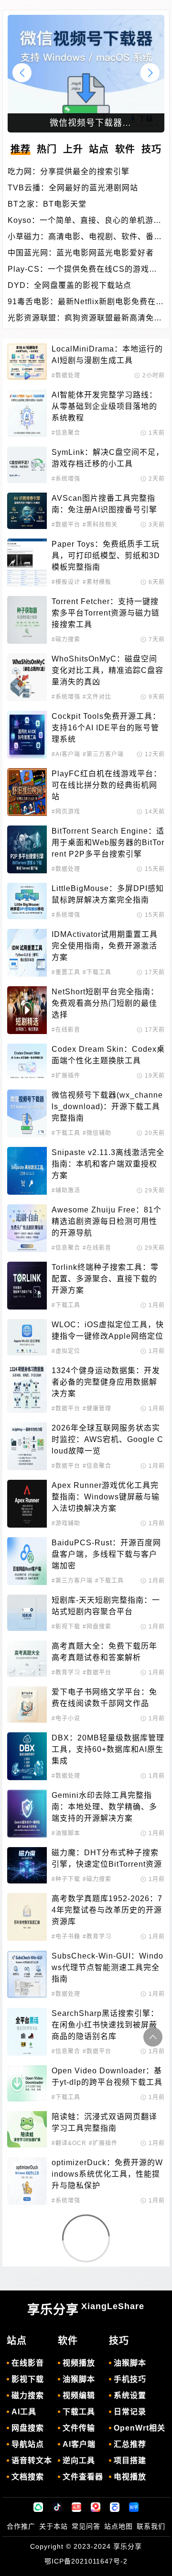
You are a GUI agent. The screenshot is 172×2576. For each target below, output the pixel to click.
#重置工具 (66, 972)
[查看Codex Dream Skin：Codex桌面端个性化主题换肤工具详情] (27, 1062)
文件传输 (79, 2428)
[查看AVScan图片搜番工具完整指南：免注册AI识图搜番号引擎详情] (27, 511)
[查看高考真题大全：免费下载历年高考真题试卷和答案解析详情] (27, 1659)
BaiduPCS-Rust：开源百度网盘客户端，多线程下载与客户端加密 (106, 1554)
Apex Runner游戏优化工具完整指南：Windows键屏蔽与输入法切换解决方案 (106, 1497)
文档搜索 (28, 2477)
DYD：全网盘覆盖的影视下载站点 (70, 285)
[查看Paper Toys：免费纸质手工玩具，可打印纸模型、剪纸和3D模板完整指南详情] (27, 562)
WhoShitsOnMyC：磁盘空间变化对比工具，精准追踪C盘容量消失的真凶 (107, 670)
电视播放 (130, 2477)
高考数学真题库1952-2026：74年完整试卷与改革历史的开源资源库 (107, 1910)
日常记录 (130, 2412)
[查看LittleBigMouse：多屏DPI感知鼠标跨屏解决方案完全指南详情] (27, 901)
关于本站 (54, 2526)
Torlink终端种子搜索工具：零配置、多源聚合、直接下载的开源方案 (105, 1279)
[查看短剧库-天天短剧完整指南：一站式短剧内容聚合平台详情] (27, 1613)
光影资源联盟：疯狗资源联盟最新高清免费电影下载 (85, 319)
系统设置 (130, 2395)
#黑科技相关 (100, 525)
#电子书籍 (66, 1937)
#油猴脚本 (66, 1833)
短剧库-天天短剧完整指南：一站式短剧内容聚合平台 (106, 1606)
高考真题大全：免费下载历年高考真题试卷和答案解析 (104, 1652)
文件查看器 (83, 2477)
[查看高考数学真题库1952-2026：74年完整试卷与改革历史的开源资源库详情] (27, 1917)
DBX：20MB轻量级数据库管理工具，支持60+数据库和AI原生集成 (108, 1749)
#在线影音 (66, 1030)
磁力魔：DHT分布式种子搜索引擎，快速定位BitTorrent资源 (107, 1858)
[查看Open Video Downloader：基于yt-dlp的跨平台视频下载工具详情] (27, 2083)
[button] (150, 73)
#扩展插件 (66, 1076)
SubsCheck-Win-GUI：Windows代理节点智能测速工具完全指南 (107, 1967)
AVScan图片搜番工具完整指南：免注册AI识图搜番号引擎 (104, 504)
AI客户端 (79, 2444)
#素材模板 (97, 582)
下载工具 (79, 2412)
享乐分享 (86, 2309)
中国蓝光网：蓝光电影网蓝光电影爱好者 (81, 253)
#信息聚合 (66, 433)
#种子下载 (66, 1879)
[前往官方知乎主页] (134, 2507)
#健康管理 (97, 1409)
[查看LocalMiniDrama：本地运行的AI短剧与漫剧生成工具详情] (27, 362)
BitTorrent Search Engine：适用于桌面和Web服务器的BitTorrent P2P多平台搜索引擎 (108, 842)
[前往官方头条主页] (76, 2507)
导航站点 (28, 2444)
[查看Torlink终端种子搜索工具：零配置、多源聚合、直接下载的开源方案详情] (27, 1286)
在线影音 (28, 2363)
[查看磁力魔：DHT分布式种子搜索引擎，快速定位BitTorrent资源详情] (27, 1865)
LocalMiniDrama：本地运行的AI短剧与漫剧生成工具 (107, 355)
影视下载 (28, 2379)
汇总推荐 (130, 2444)
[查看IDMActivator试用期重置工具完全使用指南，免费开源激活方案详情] (27, 953)
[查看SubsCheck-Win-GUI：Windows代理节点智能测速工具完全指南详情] (27, 1974)
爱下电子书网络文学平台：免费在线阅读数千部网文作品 (104, 1698)
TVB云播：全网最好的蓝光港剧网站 (73, 188)
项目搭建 (130, 2460)
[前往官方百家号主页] (115, 2507)
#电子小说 (66, 1718)
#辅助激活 (66, 1190)
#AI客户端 (66, 754)
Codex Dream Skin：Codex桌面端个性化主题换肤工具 (108, 1055)
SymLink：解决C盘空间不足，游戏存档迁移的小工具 (108, 458)
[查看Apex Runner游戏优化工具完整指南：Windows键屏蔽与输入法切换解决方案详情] (27, 1504)
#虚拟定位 (66, 1351)
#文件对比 (97, 697)
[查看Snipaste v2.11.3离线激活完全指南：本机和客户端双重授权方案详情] (27, 1171)
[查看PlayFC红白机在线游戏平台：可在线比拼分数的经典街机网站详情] (27, 792)
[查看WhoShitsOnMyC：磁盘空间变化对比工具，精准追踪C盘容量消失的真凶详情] (27, 677)
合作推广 (21, 2526)
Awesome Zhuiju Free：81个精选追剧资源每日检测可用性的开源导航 (107, 1221)
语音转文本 (32, 2460)
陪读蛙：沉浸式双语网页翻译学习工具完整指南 (104, 2122)
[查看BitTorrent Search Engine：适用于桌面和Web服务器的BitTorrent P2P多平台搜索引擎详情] (27, 849)
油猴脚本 (79, 2379)
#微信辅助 (97, 1133)
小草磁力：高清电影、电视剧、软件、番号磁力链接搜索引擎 (85, 237)
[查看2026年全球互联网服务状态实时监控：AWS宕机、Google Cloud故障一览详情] (27, 1446)
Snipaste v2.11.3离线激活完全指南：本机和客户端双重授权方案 (108, 1164)
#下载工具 (97, 972)
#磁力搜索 (66, 639)
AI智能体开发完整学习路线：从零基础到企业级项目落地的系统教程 (104, 406)
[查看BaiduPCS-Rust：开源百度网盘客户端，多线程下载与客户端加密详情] (27, 1561)
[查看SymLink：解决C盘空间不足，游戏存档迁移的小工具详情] (27, 465)
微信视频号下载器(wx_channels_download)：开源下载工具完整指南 (107, 1106)
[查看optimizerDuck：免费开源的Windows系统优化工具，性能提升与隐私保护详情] (27, 2181)
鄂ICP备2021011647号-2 (86, 2561)
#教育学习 (66, 1673)
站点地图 (118, 2526)
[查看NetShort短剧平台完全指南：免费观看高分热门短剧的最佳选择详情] (27, 1010)
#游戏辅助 (66, 1523)
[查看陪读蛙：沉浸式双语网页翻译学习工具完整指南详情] (27, 2129)
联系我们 (151, 2526)
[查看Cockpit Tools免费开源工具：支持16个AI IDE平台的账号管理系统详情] (27, 735)
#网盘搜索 (97, 1627)
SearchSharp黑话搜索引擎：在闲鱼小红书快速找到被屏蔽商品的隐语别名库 (105, 2025)
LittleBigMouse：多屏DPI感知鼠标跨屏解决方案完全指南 (108, 894)
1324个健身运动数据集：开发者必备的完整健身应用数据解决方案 (106, 1382)
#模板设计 (66, 582)
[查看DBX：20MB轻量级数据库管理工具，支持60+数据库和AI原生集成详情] (27, 1756)
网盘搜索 (28, 2428)
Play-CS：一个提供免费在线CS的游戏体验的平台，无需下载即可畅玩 (82, 270)
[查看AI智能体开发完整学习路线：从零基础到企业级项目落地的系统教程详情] (27, 413)
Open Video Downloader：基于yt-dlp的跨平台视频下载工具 (107, 2076)
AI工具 (24, 2412)
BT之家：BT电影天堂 (47, 204)
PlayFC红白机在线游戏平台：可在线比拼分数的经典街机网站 (107, 785)
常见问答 (86, 2526)
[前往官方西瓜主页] (96, 2507)
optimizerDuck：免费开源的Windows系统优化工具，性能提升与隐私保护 (107, 2174)
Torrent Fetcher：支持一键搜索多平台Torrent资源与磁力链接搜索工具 (106, 613)
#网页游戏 (66, 812)
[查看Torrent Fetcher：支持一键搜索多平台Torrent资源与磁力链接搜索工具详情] (27, 620)
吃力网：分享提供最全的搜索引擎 (69, 171)
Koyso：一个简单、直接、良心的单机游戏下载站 (85, 221)
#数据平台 (66, 525)
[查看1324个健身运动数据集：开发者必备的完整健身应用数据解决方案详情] (27, 1389)
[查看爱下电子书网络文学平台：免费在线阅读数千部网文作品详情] (27, 1705)
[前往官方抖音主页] (57, 2507)
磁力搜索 (28, 2395)
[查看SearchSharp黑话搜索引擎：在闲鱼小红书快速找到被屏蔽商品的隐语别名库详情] (27, 2032)
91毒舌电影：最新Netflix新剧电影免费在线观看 (86, 303)
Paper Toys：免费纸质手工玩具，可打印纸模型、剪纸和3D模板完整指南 (106, 556)
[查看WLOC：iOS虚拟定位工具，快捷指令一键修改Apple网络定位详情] (27, 1337)
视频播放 (79, 2363)
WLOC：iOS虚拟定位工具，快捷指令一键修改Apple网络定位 (108, 1330)
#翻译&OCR (69, 2143)
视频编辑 (79, 2395)
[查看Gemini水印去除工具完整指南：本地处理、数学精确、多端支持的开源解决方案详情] (27, 1814)
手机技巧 (130, 2379)
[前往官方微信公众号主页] (38, 2507)
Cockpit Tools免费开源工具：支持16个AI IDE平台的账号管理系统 (106, 728)
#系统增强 (66, 479)
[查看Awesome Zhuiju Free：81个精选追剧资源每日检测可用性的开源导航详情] (27, 1228)
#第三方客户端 (103, 754)
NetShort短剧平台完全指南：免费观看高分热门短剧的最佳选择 (105, 1003)
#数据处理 (66, 375)
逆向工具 (79, 2460)
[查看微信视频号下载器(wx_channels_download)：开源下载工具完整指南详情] (27, 1113)
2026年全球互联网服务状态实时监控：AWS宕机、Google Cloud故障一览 (107, 1439)
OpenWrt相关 (140, 2428)
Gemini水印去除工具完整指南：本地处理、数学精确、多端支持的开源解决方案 (104, 1807)
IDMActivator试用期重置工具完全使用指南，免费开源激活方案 (105, 946)
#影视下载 (66, 1627)
